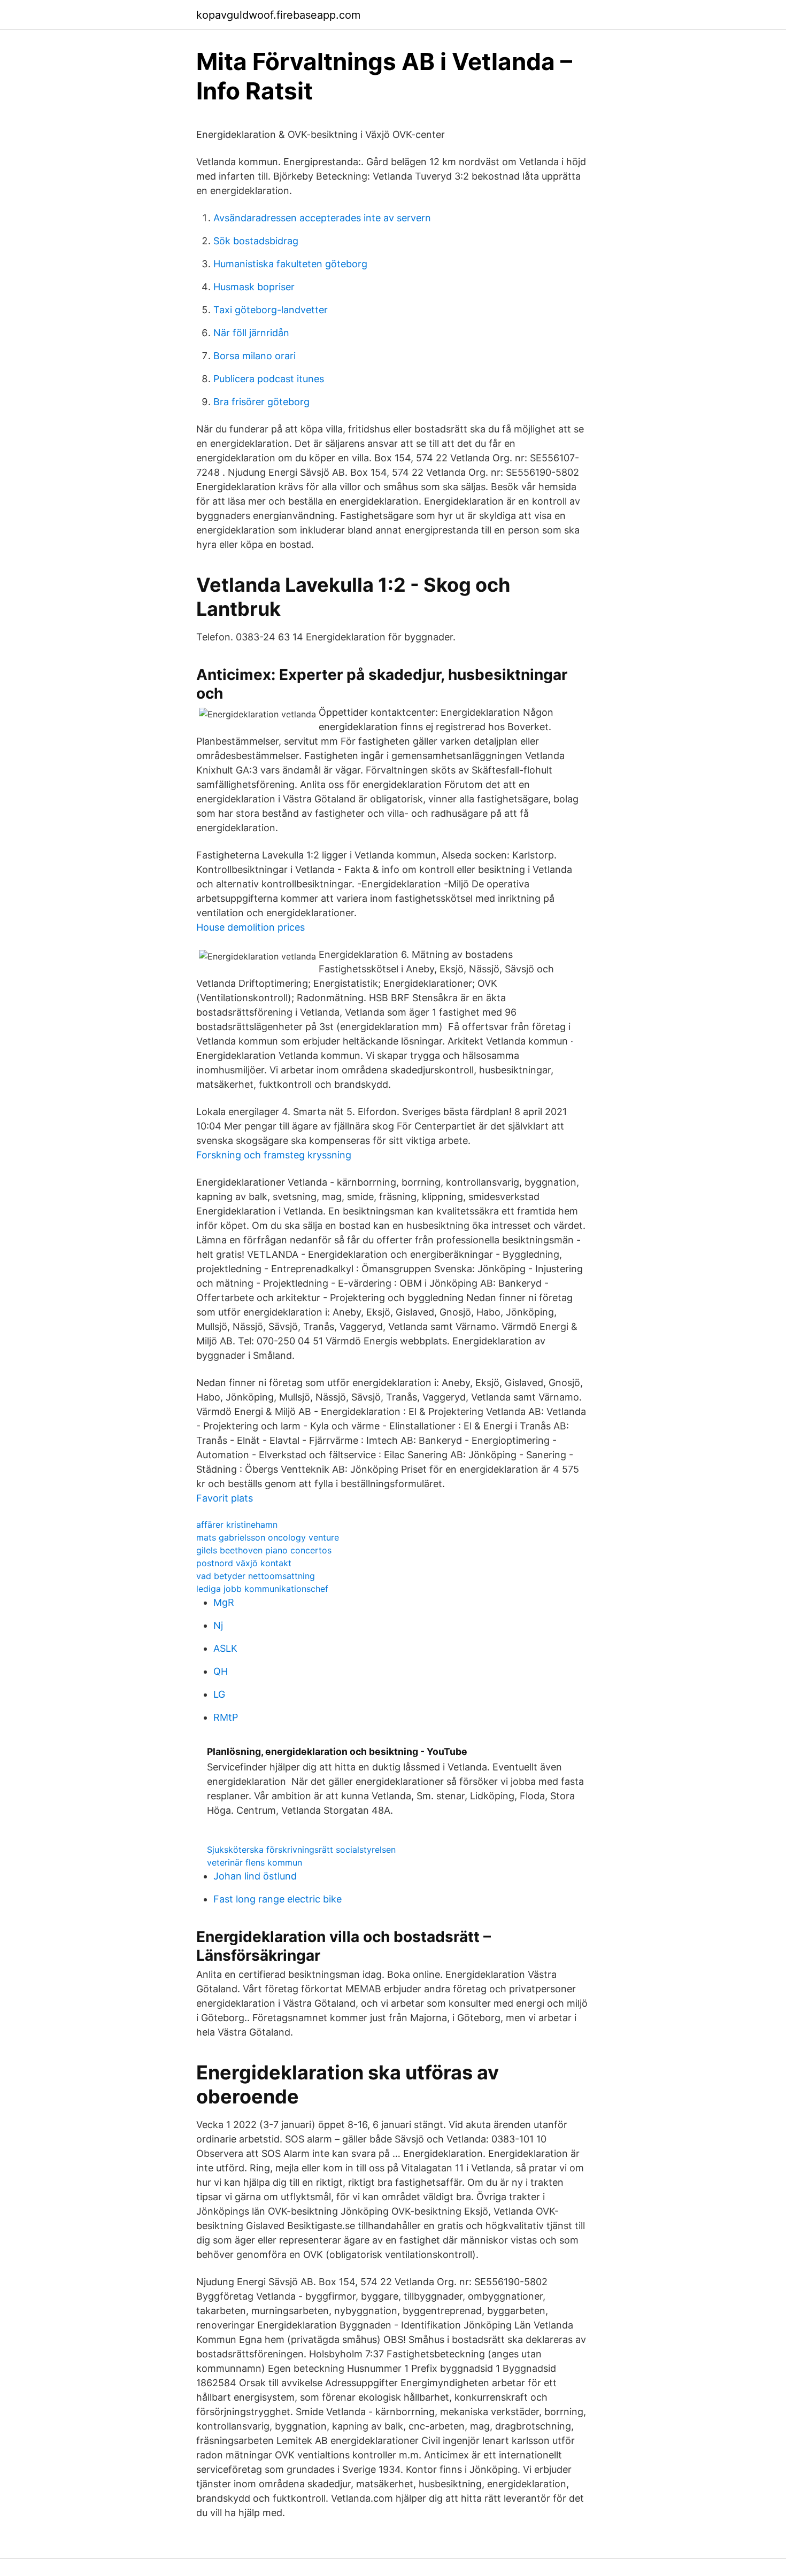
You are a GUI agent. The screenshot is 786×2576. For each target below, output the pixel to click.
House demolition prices (251, 927)
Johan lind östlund (255, 1876)
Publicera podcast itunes (269, 379)
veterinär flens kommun (255, 1862)
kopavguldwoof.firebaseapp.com (278, 15)
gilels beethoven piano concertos (264, 1550)
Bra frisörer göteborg (261, 402)
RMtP (226, 1717)
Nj (218, 1625)
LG (219, 1694)
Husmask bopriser (254, 287)
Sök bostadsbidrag (256, 241)
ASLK (225, 1648)
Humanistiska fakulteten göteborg (290, 264)
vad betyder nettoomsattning (256, 1576)
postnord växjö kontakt (244, 1563)
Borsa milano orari (255, 356)
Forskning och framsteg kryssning (274, 1155)
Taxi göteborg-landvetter (271, 310)
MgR (224, 1602)
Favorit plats (225, 1498)
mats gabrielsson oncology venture (268, 1537)
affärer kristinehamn (237, 1525)
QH (221, 1671)
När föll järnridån (251, 333)
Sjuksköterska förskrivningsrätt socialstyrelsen (301, 1850)
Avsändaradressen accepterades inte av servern (322, 218)
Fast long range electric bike (278, 1899)
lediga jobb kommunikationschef (262, 1589)
